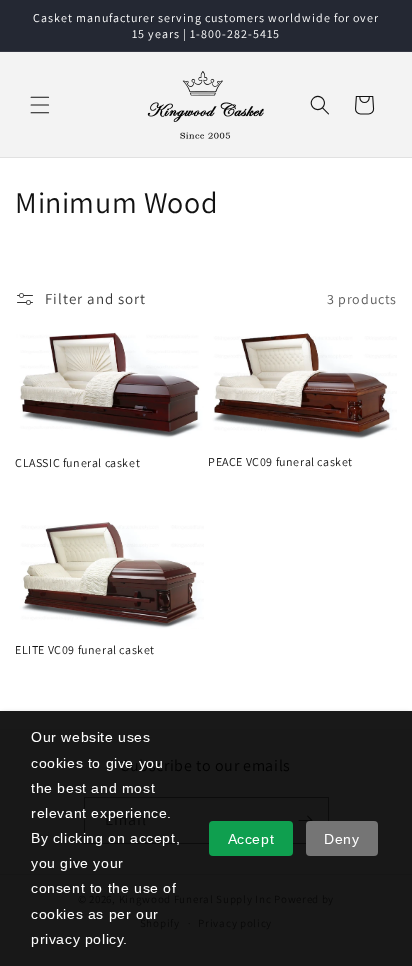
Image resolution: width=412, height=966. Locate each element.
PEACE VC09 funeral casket (280, 461)
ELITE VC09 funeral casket (85, 649)
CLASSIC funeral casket (77, 462)
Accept (251, 839)
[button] (40, 105)
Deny (341, 839)
